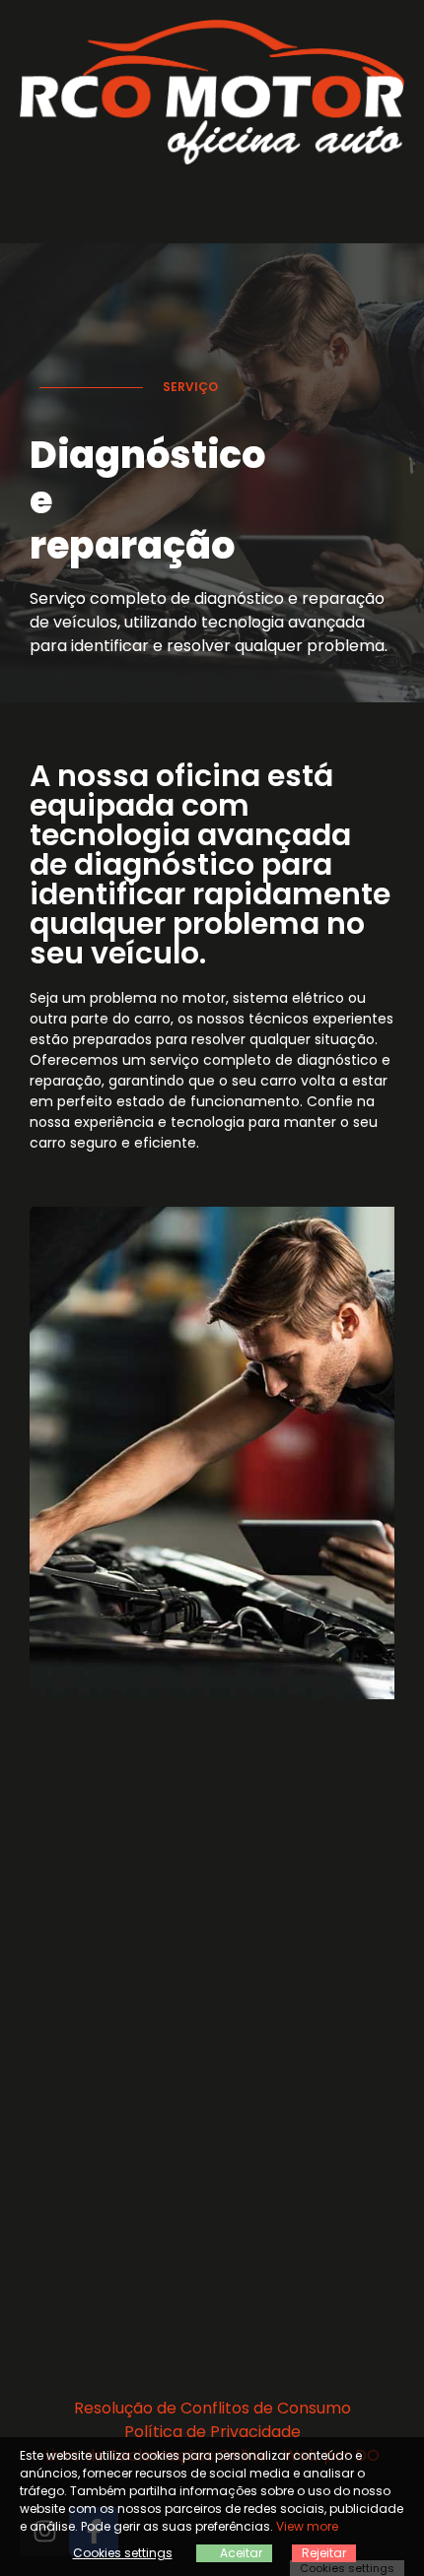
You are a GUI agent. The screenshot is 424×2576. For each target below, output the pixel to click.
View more (307, 2526)
